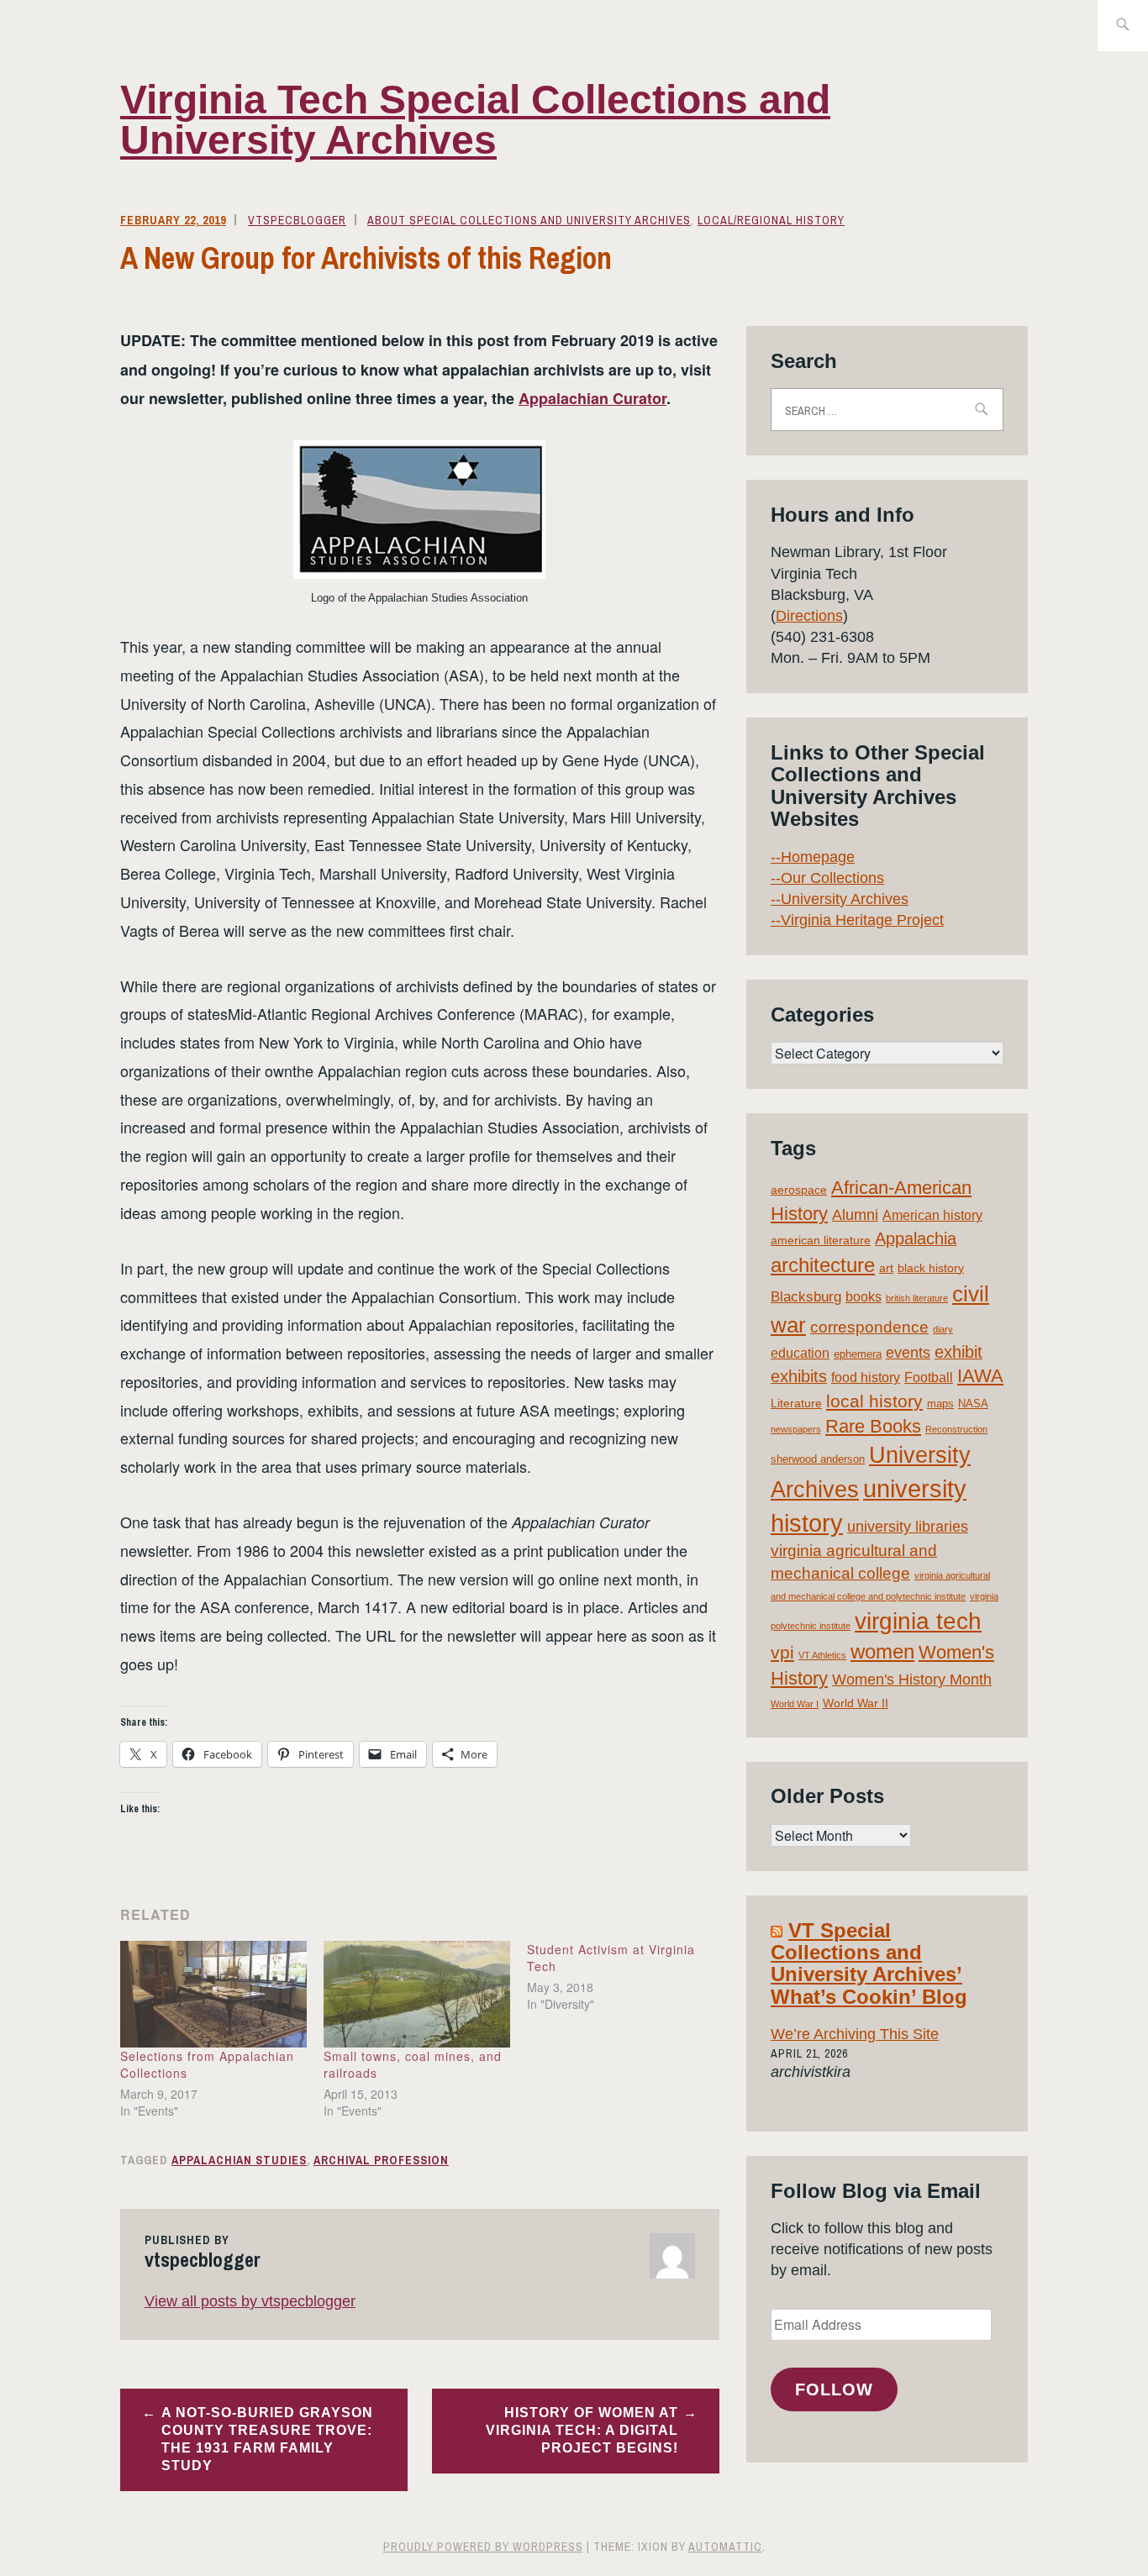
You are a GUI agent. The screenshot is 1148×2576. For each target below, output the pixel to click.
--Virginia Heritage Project (857, 920)
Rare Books (873, 1426)
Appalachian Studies (239, 2160)
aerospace (799, 1190)
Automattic (725, 2547)
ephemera (858, 1354)
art (886, 1268)
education (800, 1353)
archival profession (381, 2160)
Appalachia (916, 1238)
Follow (834, 2389)
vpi (782, 1652)
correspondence (869, 1327)
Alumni (855, 1215)
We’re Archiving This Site (855, 2034)
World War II (856, 1703)
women (882, 1652)
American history (932, 1215)
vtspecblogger (297, 220)
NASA (973, 1404)
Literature (796, 1403)
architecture (823, 1265)
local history (874, 1401)
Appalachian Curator (592, 398)
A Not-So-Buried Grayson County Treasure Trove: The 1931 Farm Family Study (267, 2439)
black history (931, 1268)
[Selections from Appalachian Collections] (213, 1994)
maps (940, 1404)
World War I (795, 1704)
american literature (821, 1240)
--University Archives (840, 899)
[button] (419, 510)
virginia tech (918, 1621)
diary (943, 1329)
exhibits (799, 1376)
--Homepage (813, 857)
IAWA (980, 1376)
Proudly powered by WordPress (483, 2547)
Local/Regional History (771, 220)
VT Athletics (822, 1655)
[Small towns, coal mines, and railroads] (417, 1994)
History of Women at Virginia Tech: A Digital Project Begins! (582, 2430)
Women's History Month (912, 1680)
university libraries (908, 1527)
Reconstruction (956, 1429)
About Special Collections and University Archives (529, 220)
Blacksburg (806, 1297)
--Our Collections (827, 878)
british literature (917, 1298)
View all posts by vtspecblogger (250, 2301)
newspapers (796, 1429)
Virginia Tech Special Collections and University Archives (475, 120)
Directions (809, 616)
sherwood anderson (818, 1459)
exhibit (958, 1352)
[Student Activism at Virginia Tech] (629, 1977)
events (908, 1353)
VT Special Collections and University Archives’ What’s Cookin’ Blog (869, 1964)
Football (929, 1377)
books (864, 1297)
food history (866, 1377)
